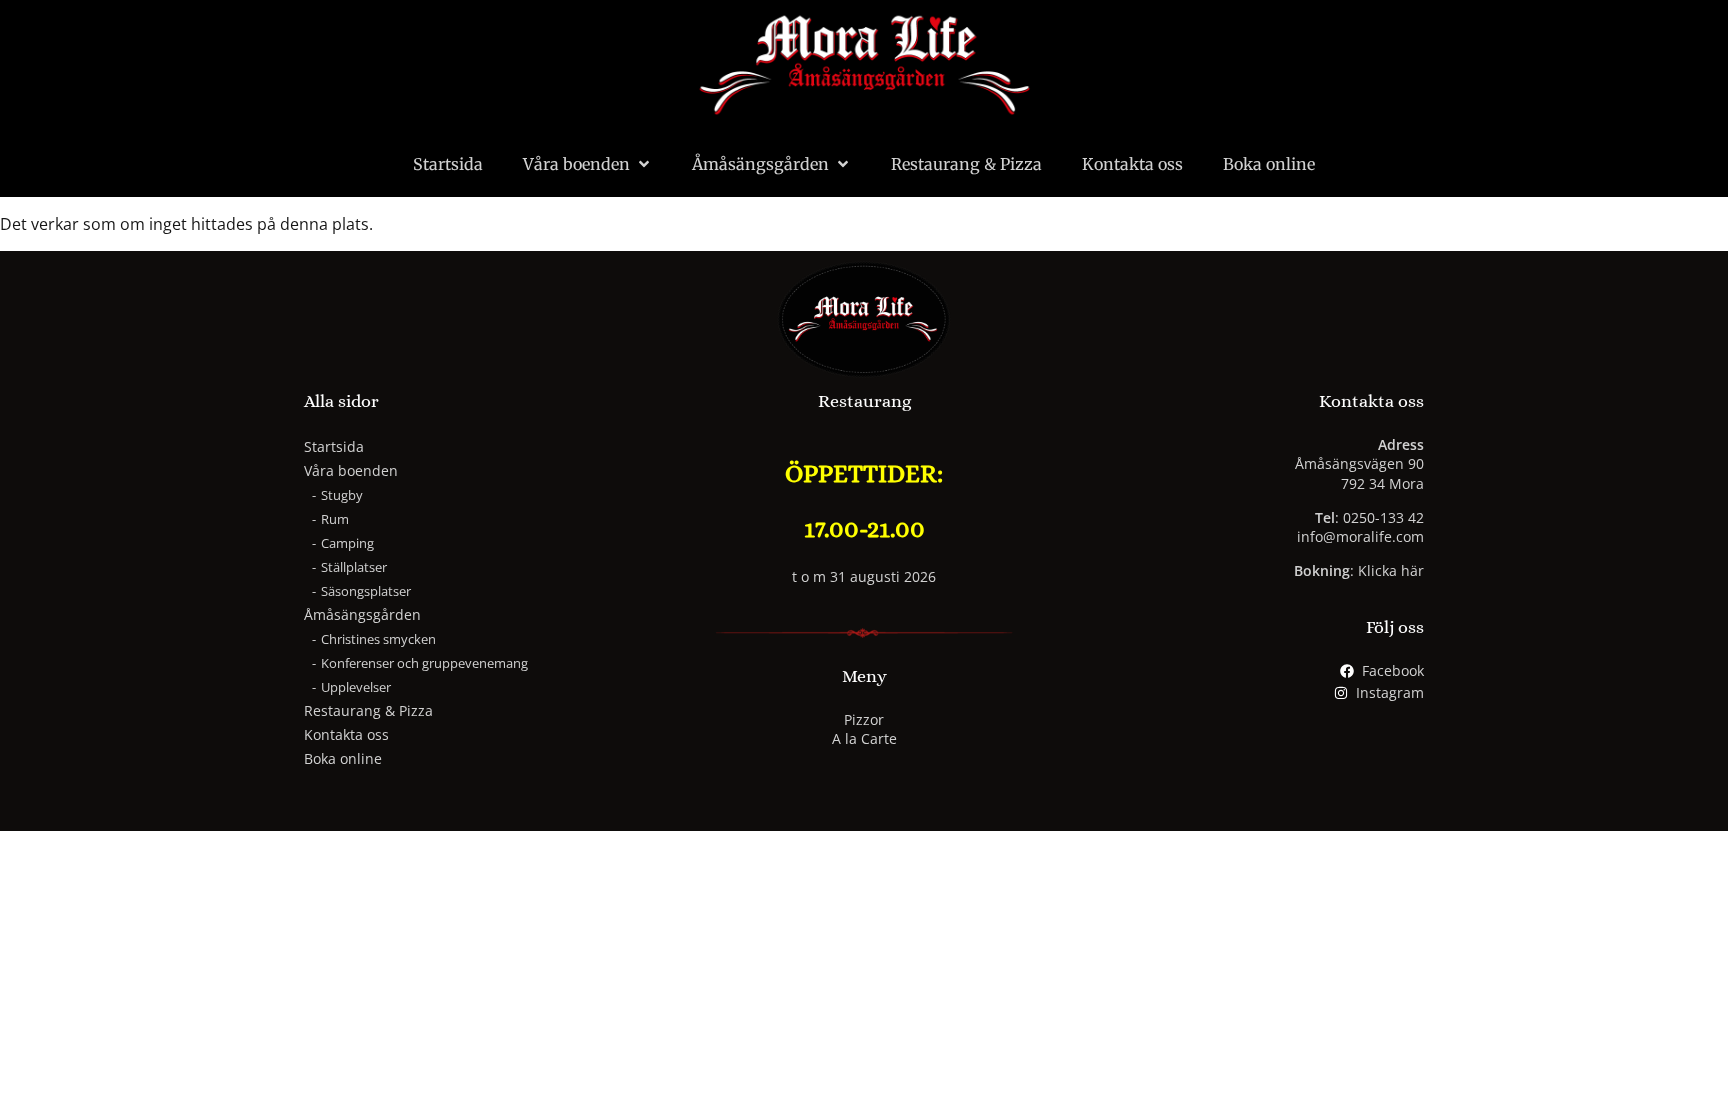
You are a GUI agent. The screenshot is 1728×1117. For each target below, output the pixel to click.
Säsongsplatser (366, 591)
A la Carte (864, 738)
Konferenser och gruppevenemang (424, 663)
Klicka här (1391, 570)
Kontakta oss (1132, 164)
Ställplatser (354, 567)
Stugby (342, 495)
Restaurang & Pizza (966, 164)
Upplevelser (356, 687)
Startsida (448, 164)
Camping (347, 543)
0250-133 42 (1383, 517)
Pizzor (864, 719)
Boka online (1269, 164)
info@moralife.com (1360, 536)
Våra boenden (576, 164)
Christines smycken (378, 639)
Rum (335, 519)
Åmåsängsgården (760, 164)
